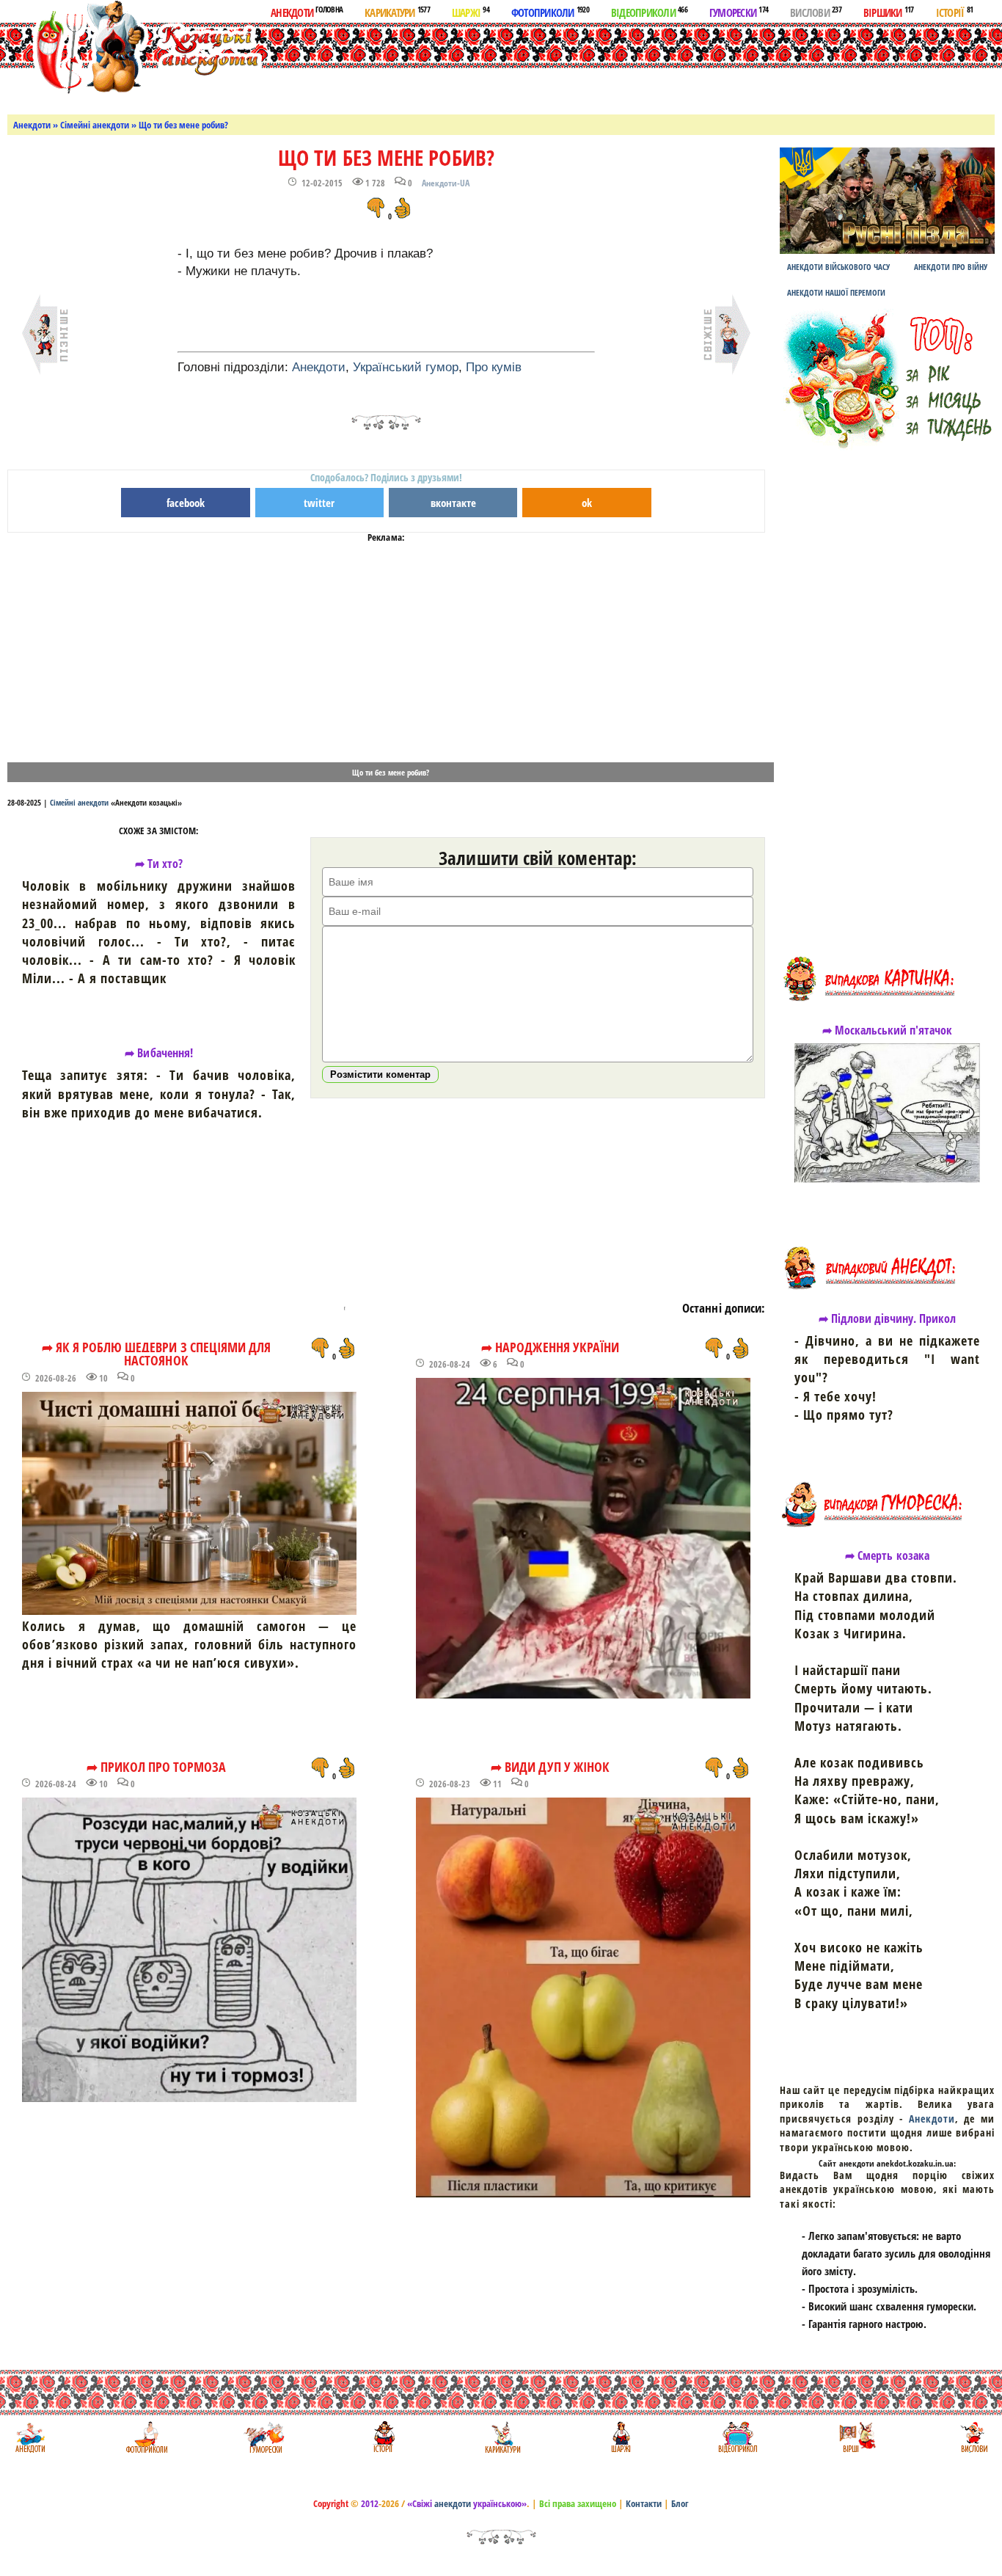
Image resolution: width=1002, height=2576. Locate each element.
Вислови (816, 12)
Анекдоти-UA (446, 183)
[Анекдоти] (135, 50)
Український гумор (406, 367)
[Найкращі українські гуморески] (264, 2437)
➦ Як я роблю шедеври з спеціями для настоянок (156, 1354)
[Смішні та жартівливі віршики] (856, 2437)
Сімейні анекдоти (95, 125)
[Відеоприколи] (738, 2437)
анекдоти (453, 2503)
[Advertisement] (571, 65)
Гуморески (739, 12)
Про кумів (494, 367)
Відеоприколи (649, 12)
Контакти (644, 2503)
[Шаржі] (619, 2437)
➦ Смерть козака (887, 1555)
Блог (680, 2503)
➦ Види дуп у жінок (550, 1767)
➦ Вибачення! (158, 1053)
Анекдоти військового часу (838, 267)
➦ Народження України (550, 1347)
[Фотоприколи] (146, 2437)
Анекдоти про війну (951, 267)
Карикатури (397, 12)
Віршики (889, 12)
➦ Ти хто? (159, 864)
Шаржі (471, 12)
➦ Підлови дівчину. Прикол (888, 1318)
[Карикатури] (501, 2437)
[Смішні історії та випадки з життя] (383, 2437)
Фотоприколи (550, 12)
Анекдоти (307, 12)
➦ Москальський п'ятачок (888, 1030)
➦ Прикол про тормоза (157, 1767)
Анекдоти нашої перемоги (836, 292)
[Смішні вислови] (974, 2437)
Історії (955, 12)
